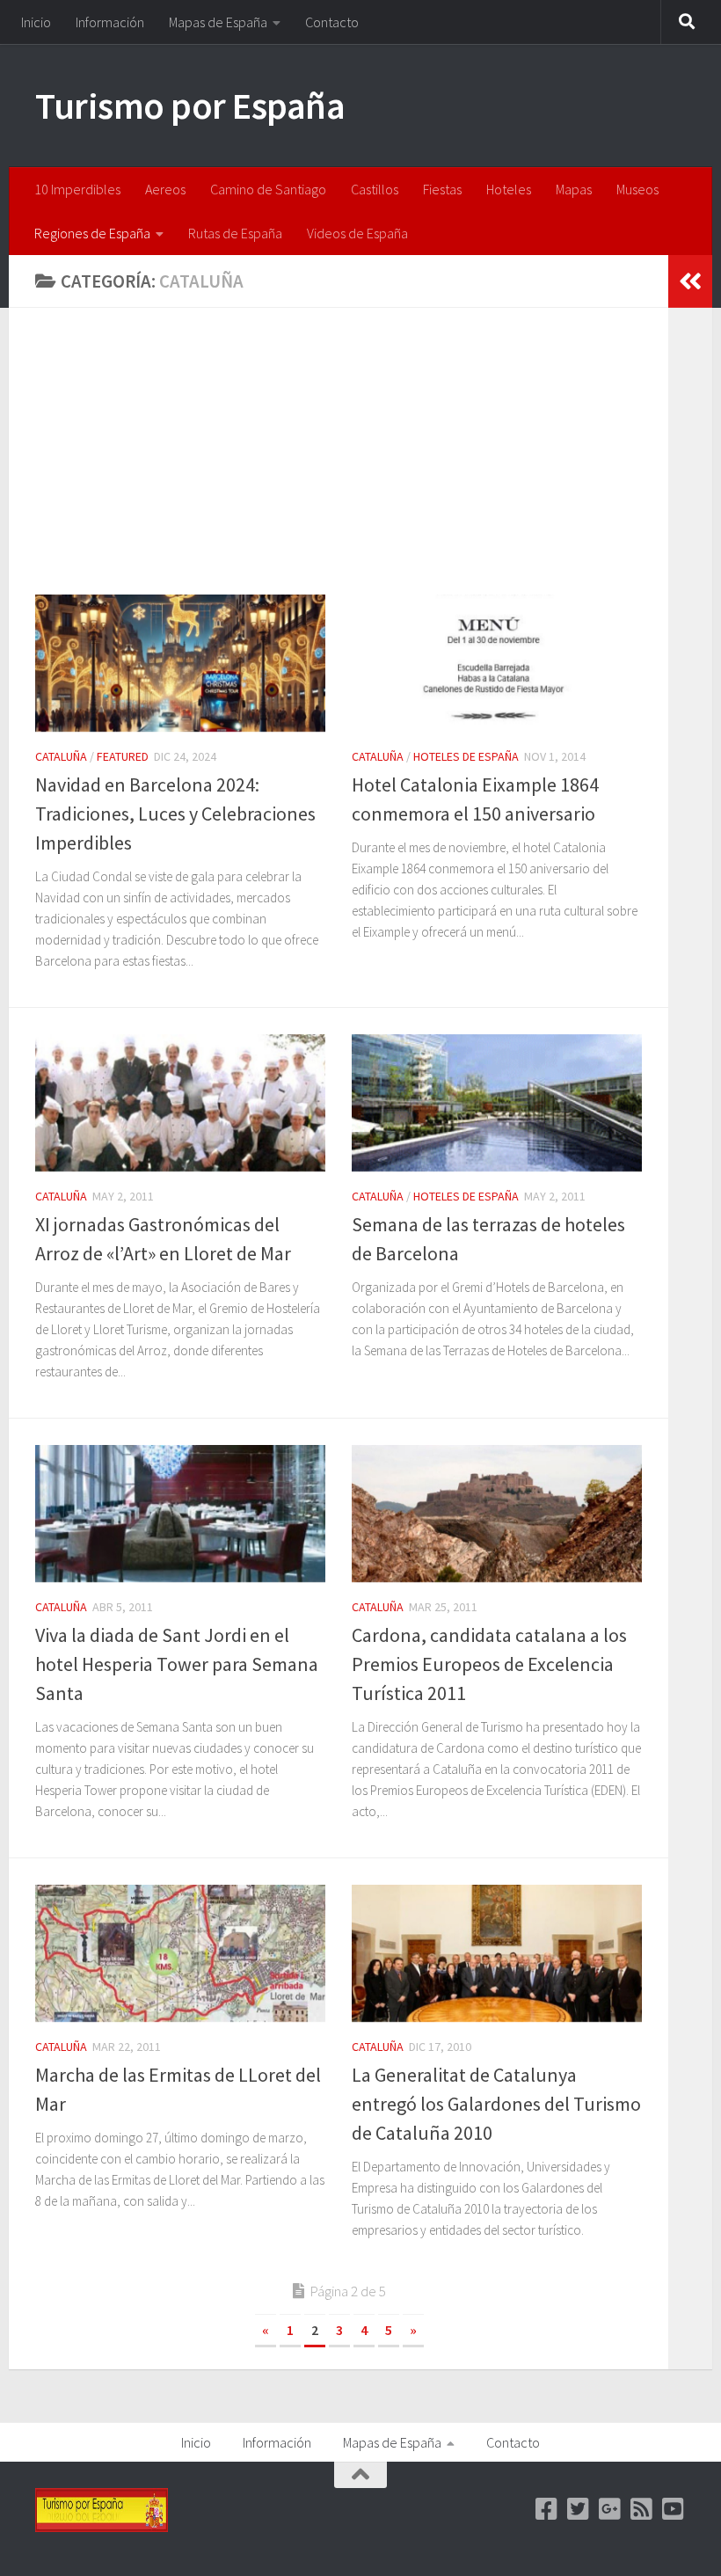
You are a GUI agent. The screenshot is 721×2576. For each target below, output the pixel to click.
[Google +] (610, 2509)
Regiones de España (92, 233)
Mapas (574, 189)
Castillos (375, 189)
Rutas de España (235, 233)
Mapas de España (218, 22)
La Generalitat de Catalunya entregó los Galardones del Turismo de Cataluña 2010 (496, 2104)
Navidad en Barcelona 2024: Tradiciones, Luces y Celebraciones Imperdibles (175, 814)
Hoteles (509, 189)
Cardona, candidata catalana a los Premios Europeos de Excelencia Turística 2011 (489, 1664)
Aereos (165, 189)
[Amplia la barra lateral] (690, 281)
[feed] (642, 2509)
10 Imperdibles (77, 189)
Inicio (36, 22)
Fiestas (442, 189)
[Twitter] (579, 2509)
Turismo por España (190, 106)
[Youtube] (674, 2509)
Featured (123, 756)
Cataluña (61, 756)
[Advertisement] (352, 464)
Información (110, 22)
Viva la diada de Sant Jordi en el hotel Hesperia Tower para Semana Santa (177, 1664)
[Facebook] (547, 2509)
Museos (637, 189)
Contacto (332, 22)
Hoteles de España (466, 756)
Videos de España (357, 233)
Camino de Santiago (268, 189)
